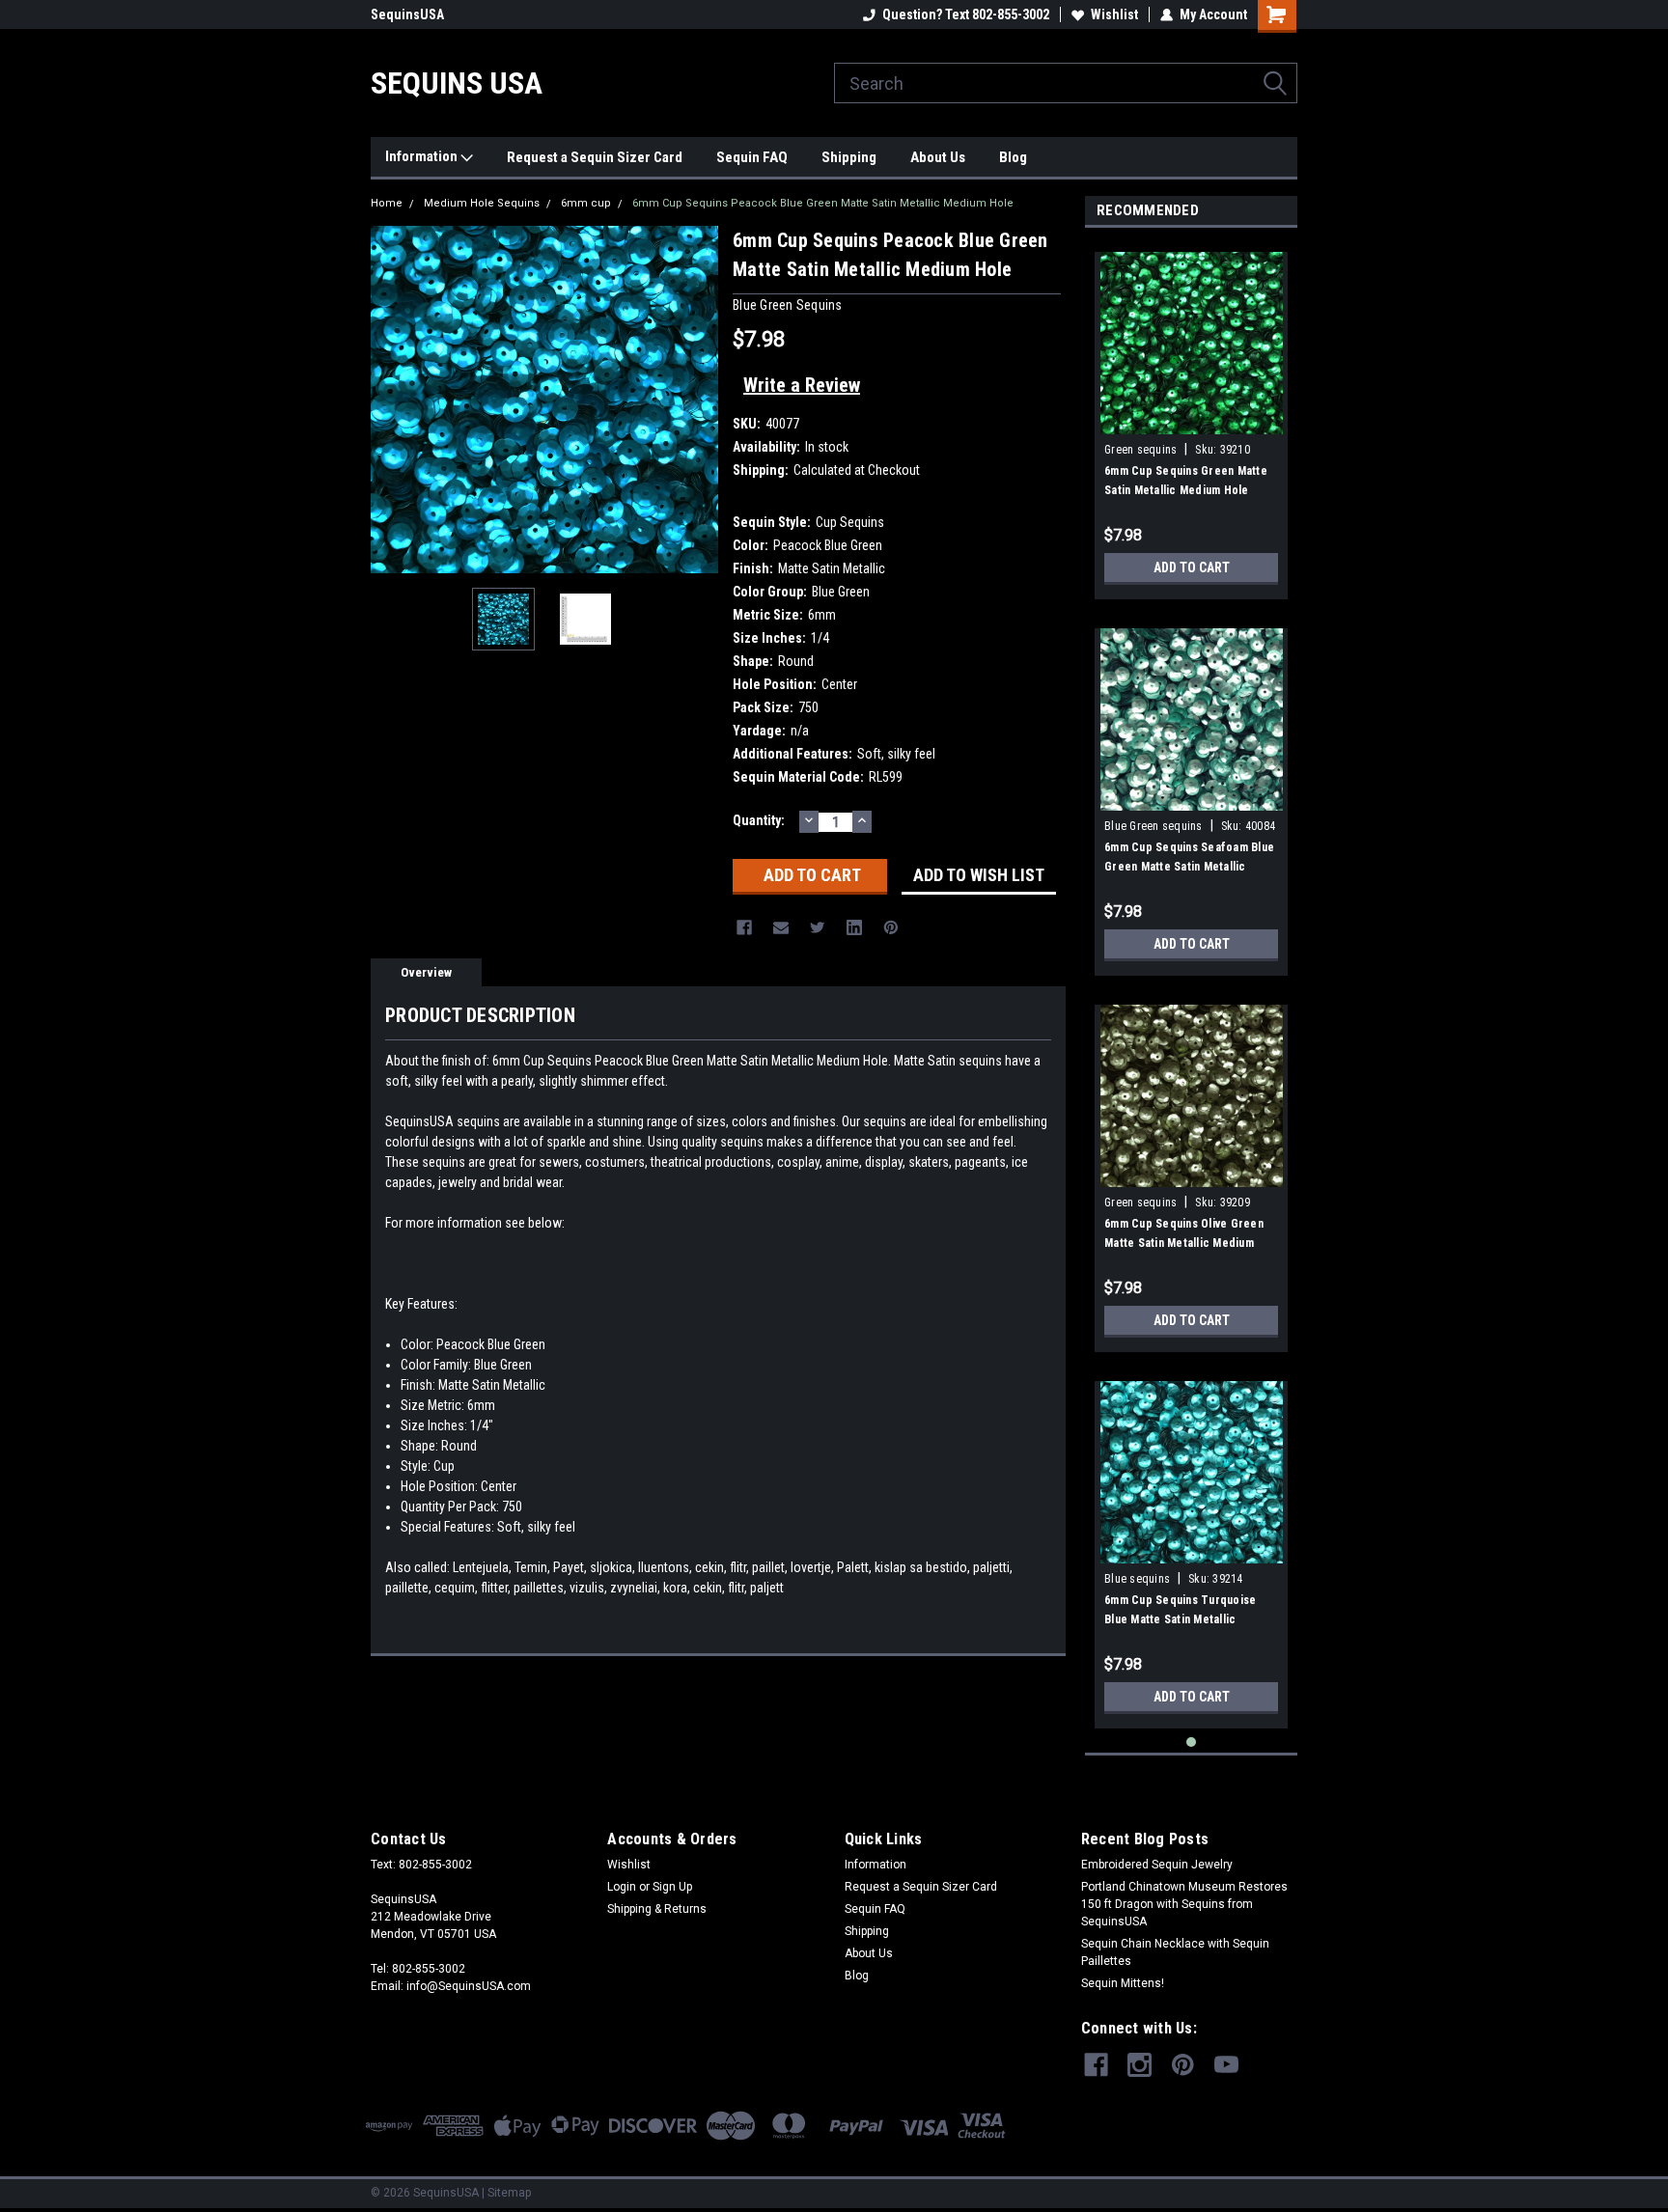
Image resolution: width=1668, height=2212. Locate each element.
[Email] (781, 927)
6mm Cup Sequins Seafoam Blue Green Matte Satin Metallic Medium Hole (1189, 867)
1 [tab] (1192, 1742)
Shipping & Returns (657, 1909)
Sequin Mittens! (1123, 1983)
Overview (426, 972)
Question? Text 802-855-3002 (966, 14)
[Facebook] (744, 927)
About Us (938, 157)
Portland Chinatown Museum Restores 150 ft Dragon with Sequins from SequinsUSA (1184, 1904)
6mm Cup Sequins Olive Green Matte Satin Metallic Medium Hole (1184, 1243)
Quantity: (759, 820)
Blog (1013, 157)
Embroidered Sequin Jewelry (1157, 1865)
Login (622, 1887)
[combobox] (1066, 83)
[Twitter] (818, 927)
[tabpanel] (1191, 418)
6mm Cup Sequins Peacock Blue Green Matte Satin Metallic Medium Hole (823, 203)
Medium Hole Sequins (482, 203)
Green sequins (1140, 450)
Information (423, 156)
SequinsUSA (407, 14)
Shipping (849, 157)
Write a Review (802, 385)
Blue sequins (1137, 1579)
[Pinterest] (891, 927)
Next (699, 399)
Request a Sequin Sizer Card (595, 157)
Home (387, 203)
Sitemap (509, 2193)
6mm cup (586, 203)
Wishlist (1114, 14)
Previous (390, 399)
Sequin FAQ (752, 157)
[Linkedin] (854, 927)
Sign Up (672, 1887)
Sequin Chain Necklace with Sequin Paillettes (1175, 1952)
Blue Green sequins (1154, 826)
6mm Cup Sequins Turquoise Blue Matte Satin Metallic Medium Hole (1180, 1619)
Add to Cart (1192, 567)
